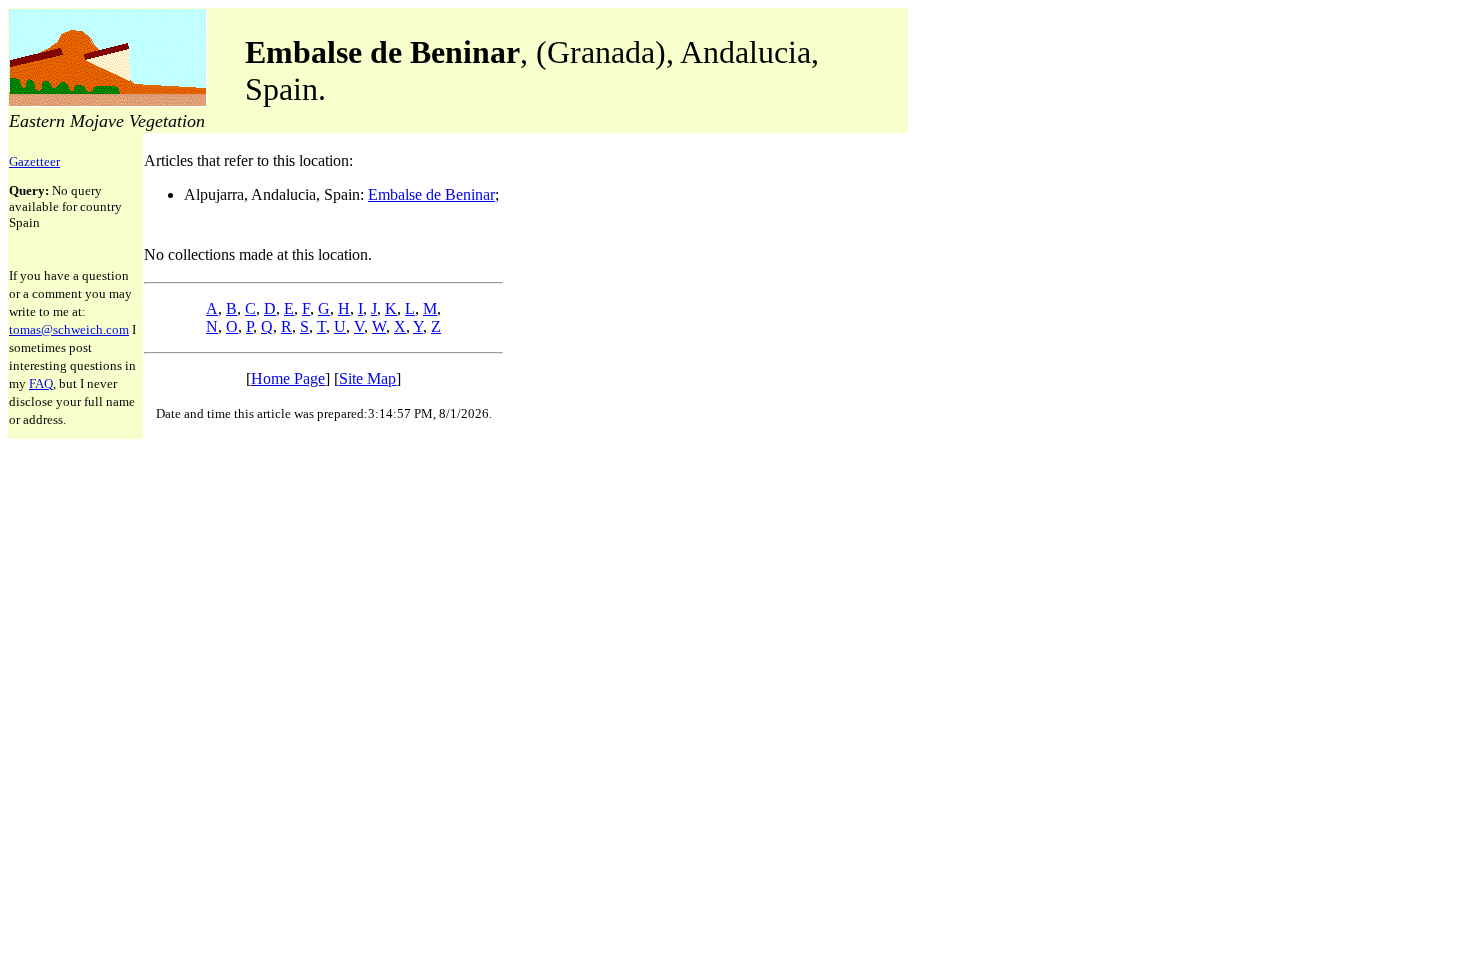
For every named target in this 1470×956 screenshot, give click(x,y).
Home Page (288, 378)
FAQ (41, 383)
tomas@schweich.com (69, 329)
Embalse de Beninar (431, 194)
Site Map (367, 378)
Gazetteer (34, 161)
